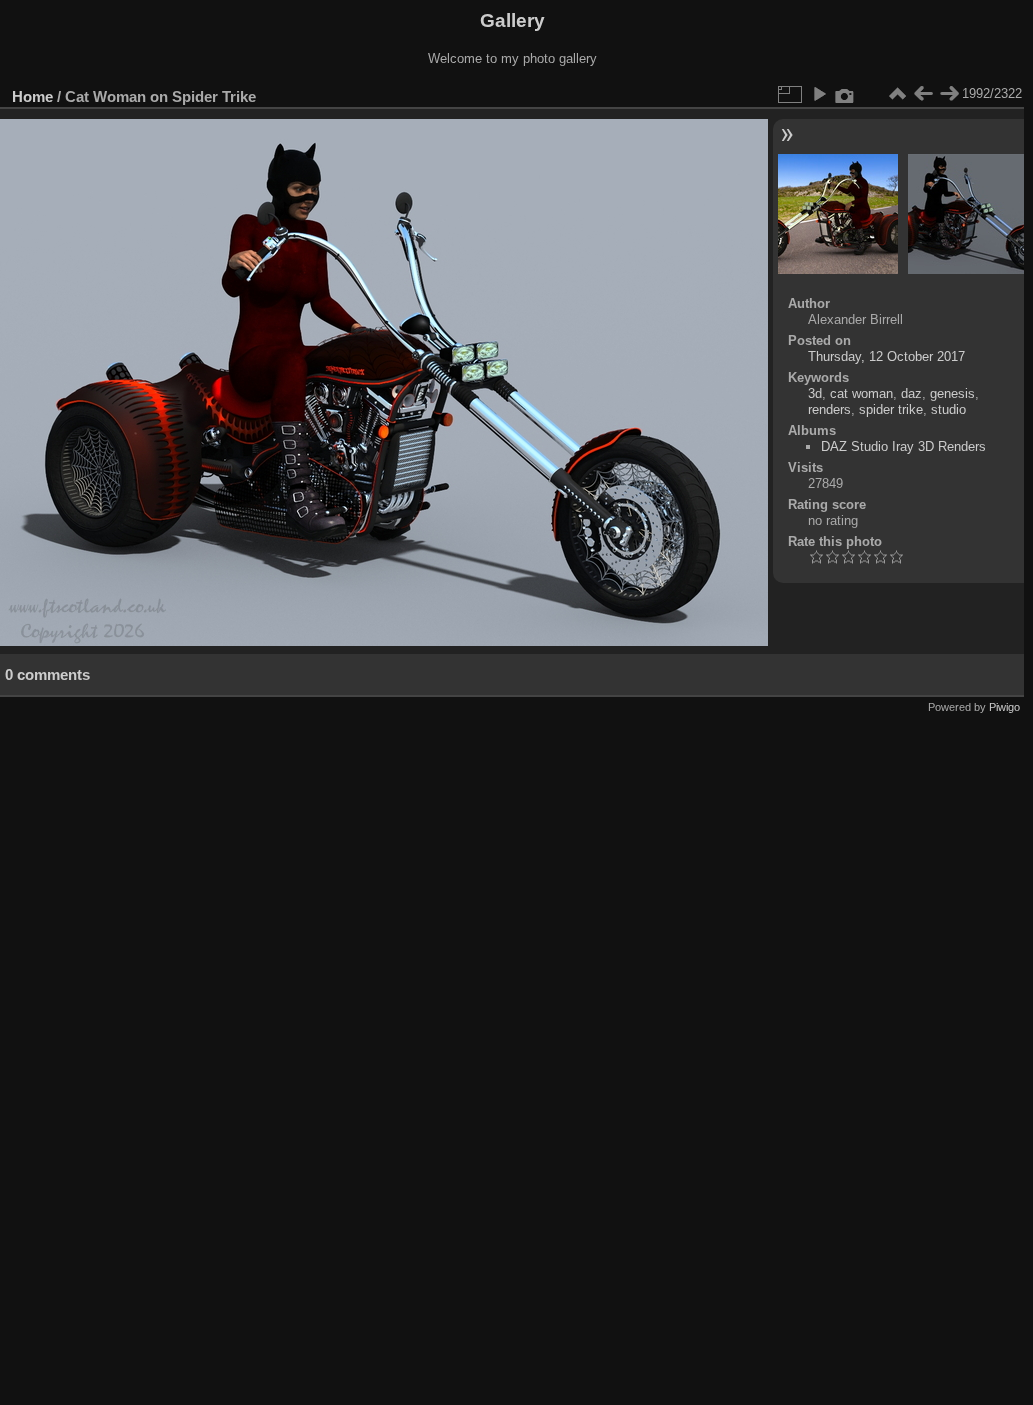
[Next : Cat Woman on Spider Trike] (949, 94)
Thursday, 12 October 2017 (886, 356)
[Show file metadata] (845, 94)
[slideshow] (819, 94)
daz (911, 393)
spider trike (891, 409)
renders (829, 409)
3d (815, 393)
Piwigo (1004, 707)
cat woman (861, 393)
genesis (952, 393)
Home (32, 96)
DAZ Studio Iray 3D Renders (903, 446)
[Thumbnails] (897, 94)
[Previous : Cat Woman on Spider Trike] (923, 94)
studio (948, 409)
